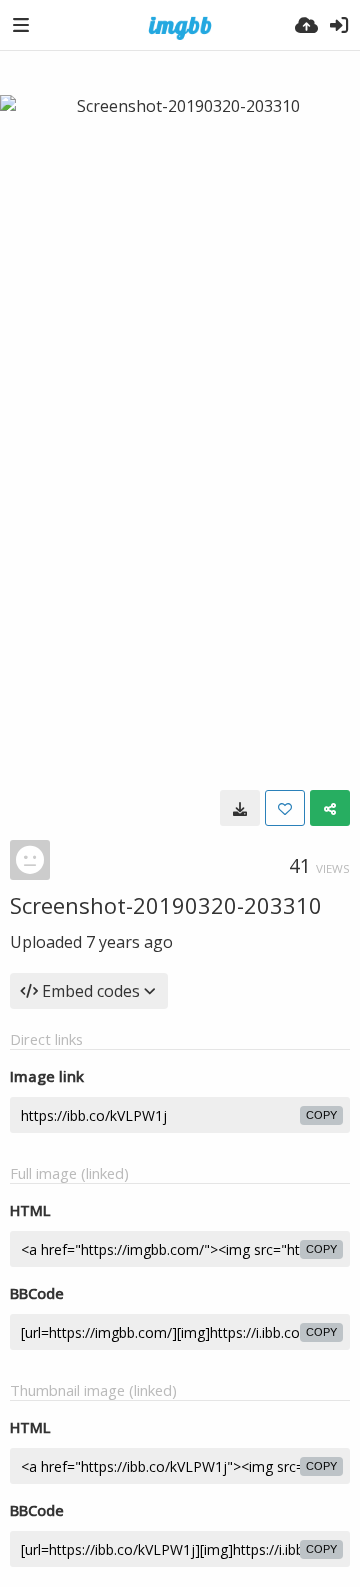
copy (321, 1115)
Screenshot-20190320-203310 (166, 905)
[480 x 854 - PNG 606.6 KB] (240, 808)
